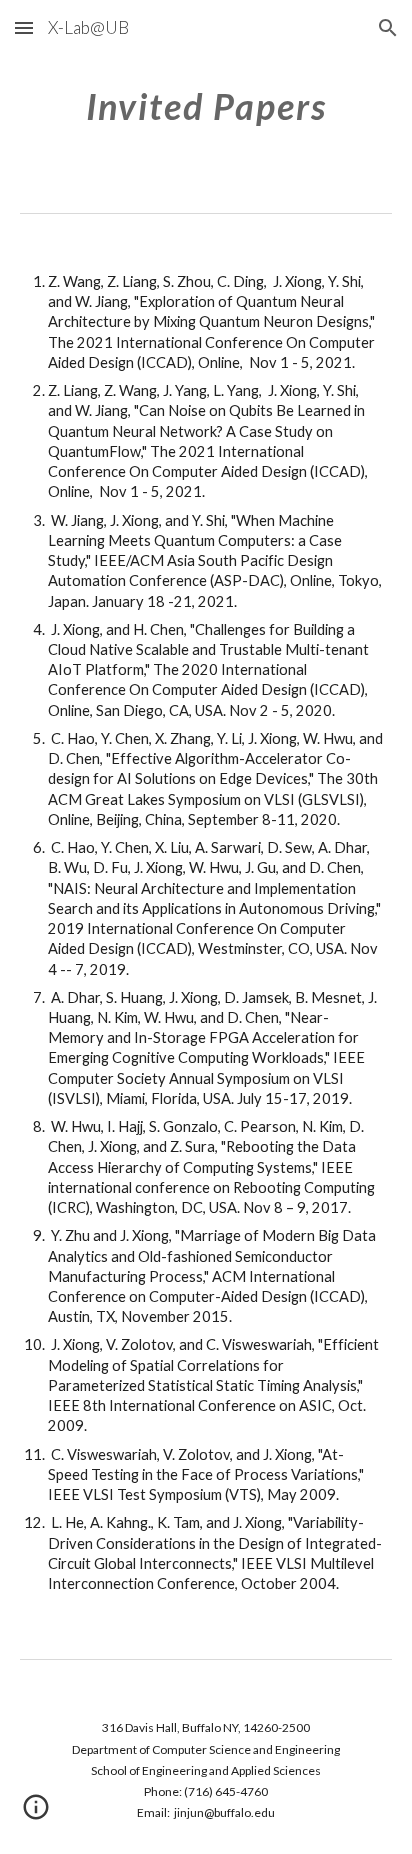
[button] (24, 27)
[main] (206, 105)
